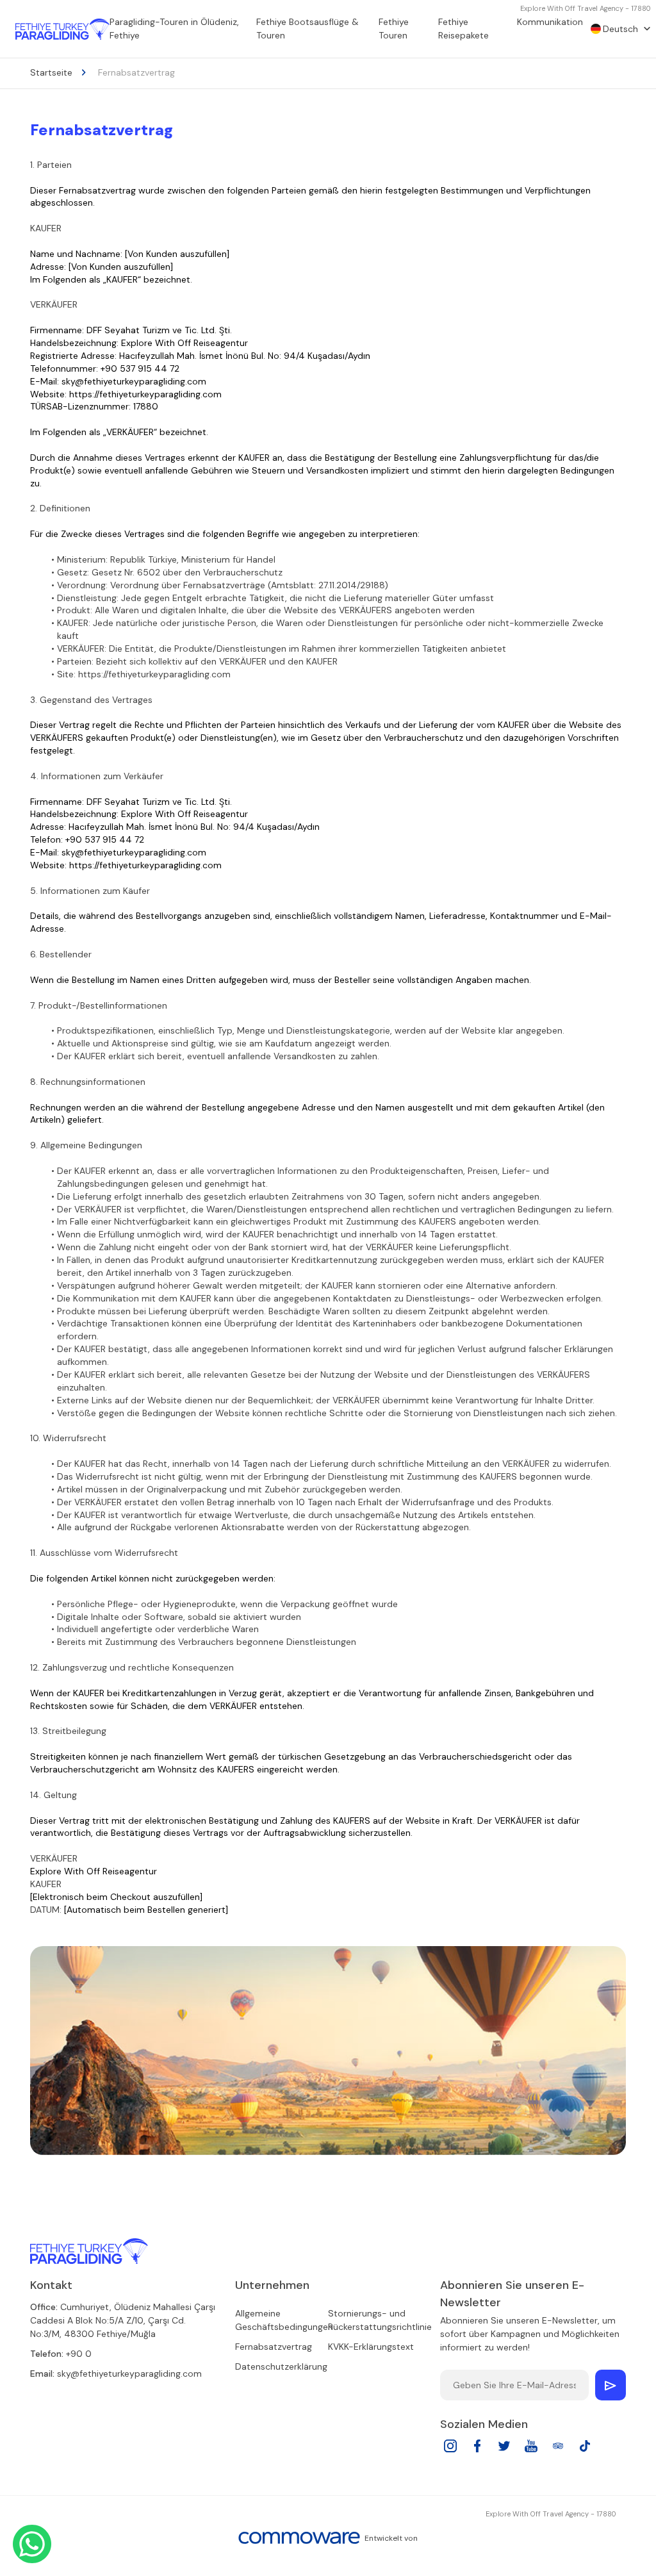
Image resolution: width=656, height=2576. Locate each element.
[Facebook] (477, 2450)
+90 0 (79, 2354)
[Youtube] (531, 2450)
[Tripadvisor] (558, 2450)
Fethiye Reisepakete (463, 29)
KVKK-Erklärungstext (371, 2347)
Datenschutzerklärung (281, 2366)
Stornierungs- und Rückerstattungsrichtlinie (380, 2320)
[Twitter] (504, 2450)
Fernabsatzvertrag (274, 2347)
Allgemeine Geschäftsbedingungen (284, 2320)
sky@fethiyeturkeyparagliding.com (129, 2374)
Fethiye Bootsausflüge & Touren (307, 29)
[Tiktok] (585, 2450)
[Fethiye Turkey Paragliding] (89, 2251)
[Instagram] (450, 2450)
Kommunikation (550, 22)
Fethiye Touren (394, 29)
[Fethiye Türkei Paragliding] (62, 29)
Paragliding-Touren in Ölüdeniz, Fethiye (174, 29)
